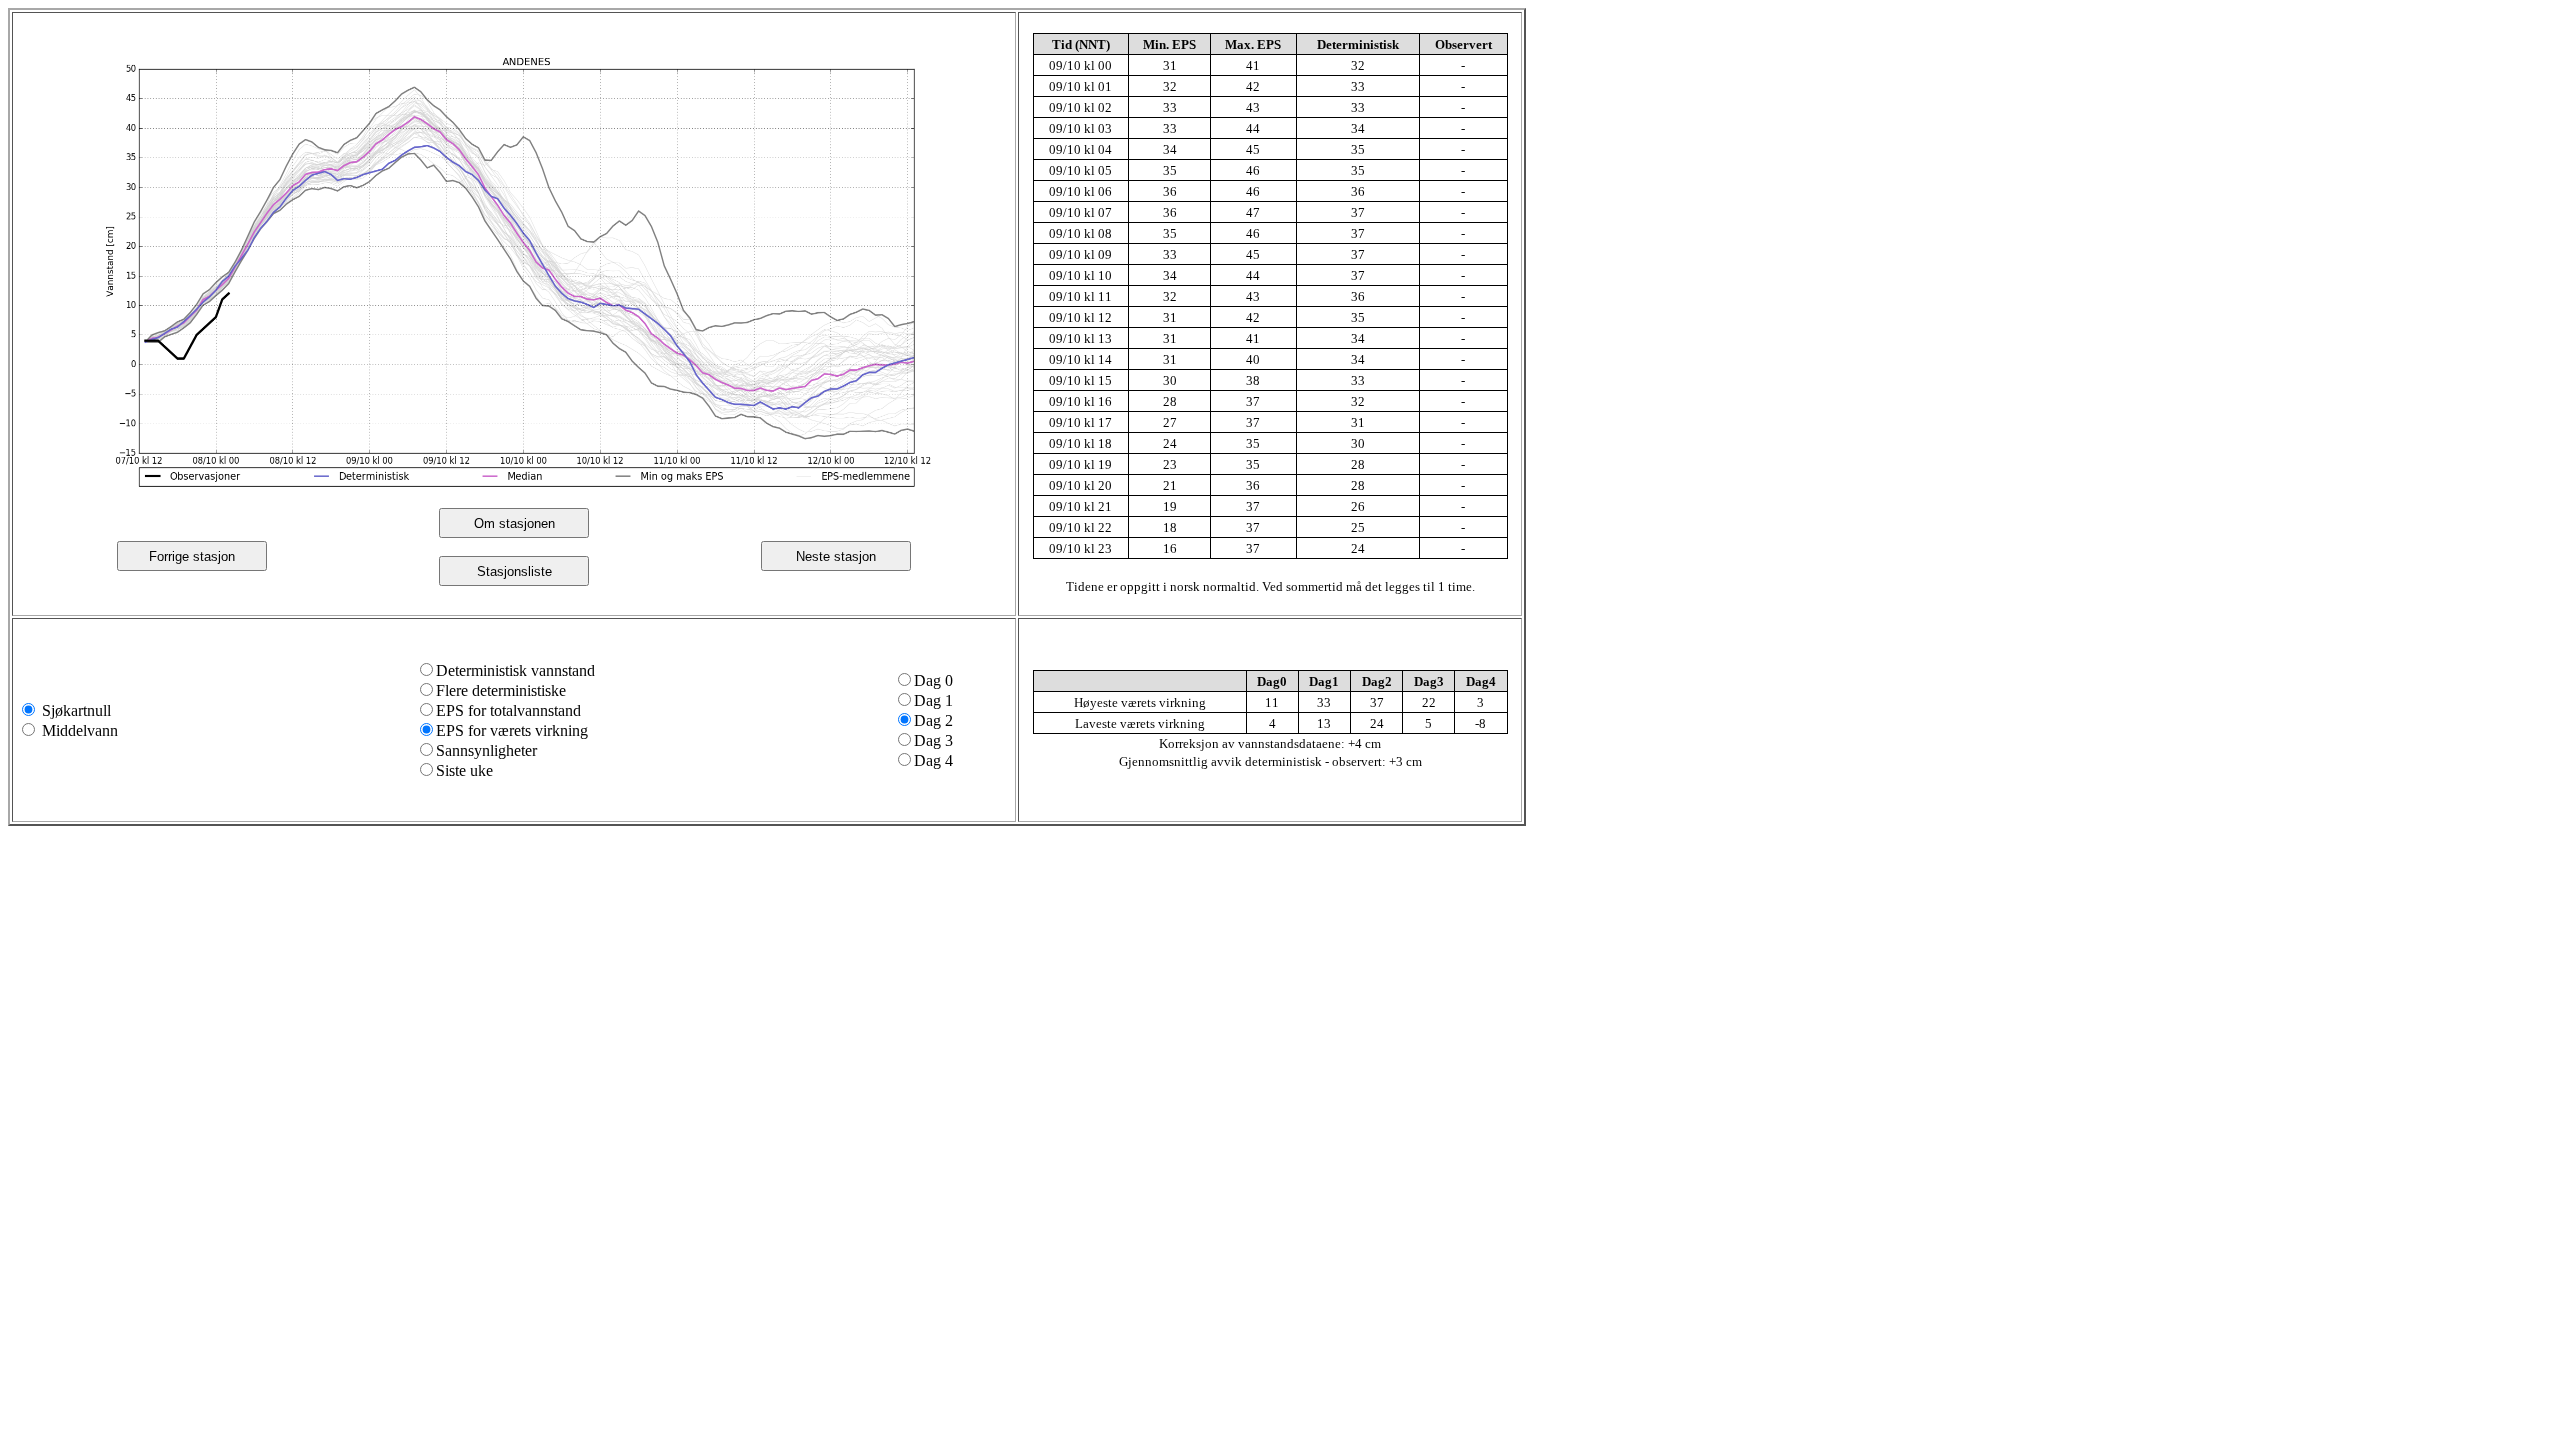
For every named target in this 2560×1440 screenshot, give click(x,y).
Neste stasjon (836, 556)
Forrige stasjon (192, 556)
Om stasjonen (514, 523)
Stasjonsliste (514, 571)
